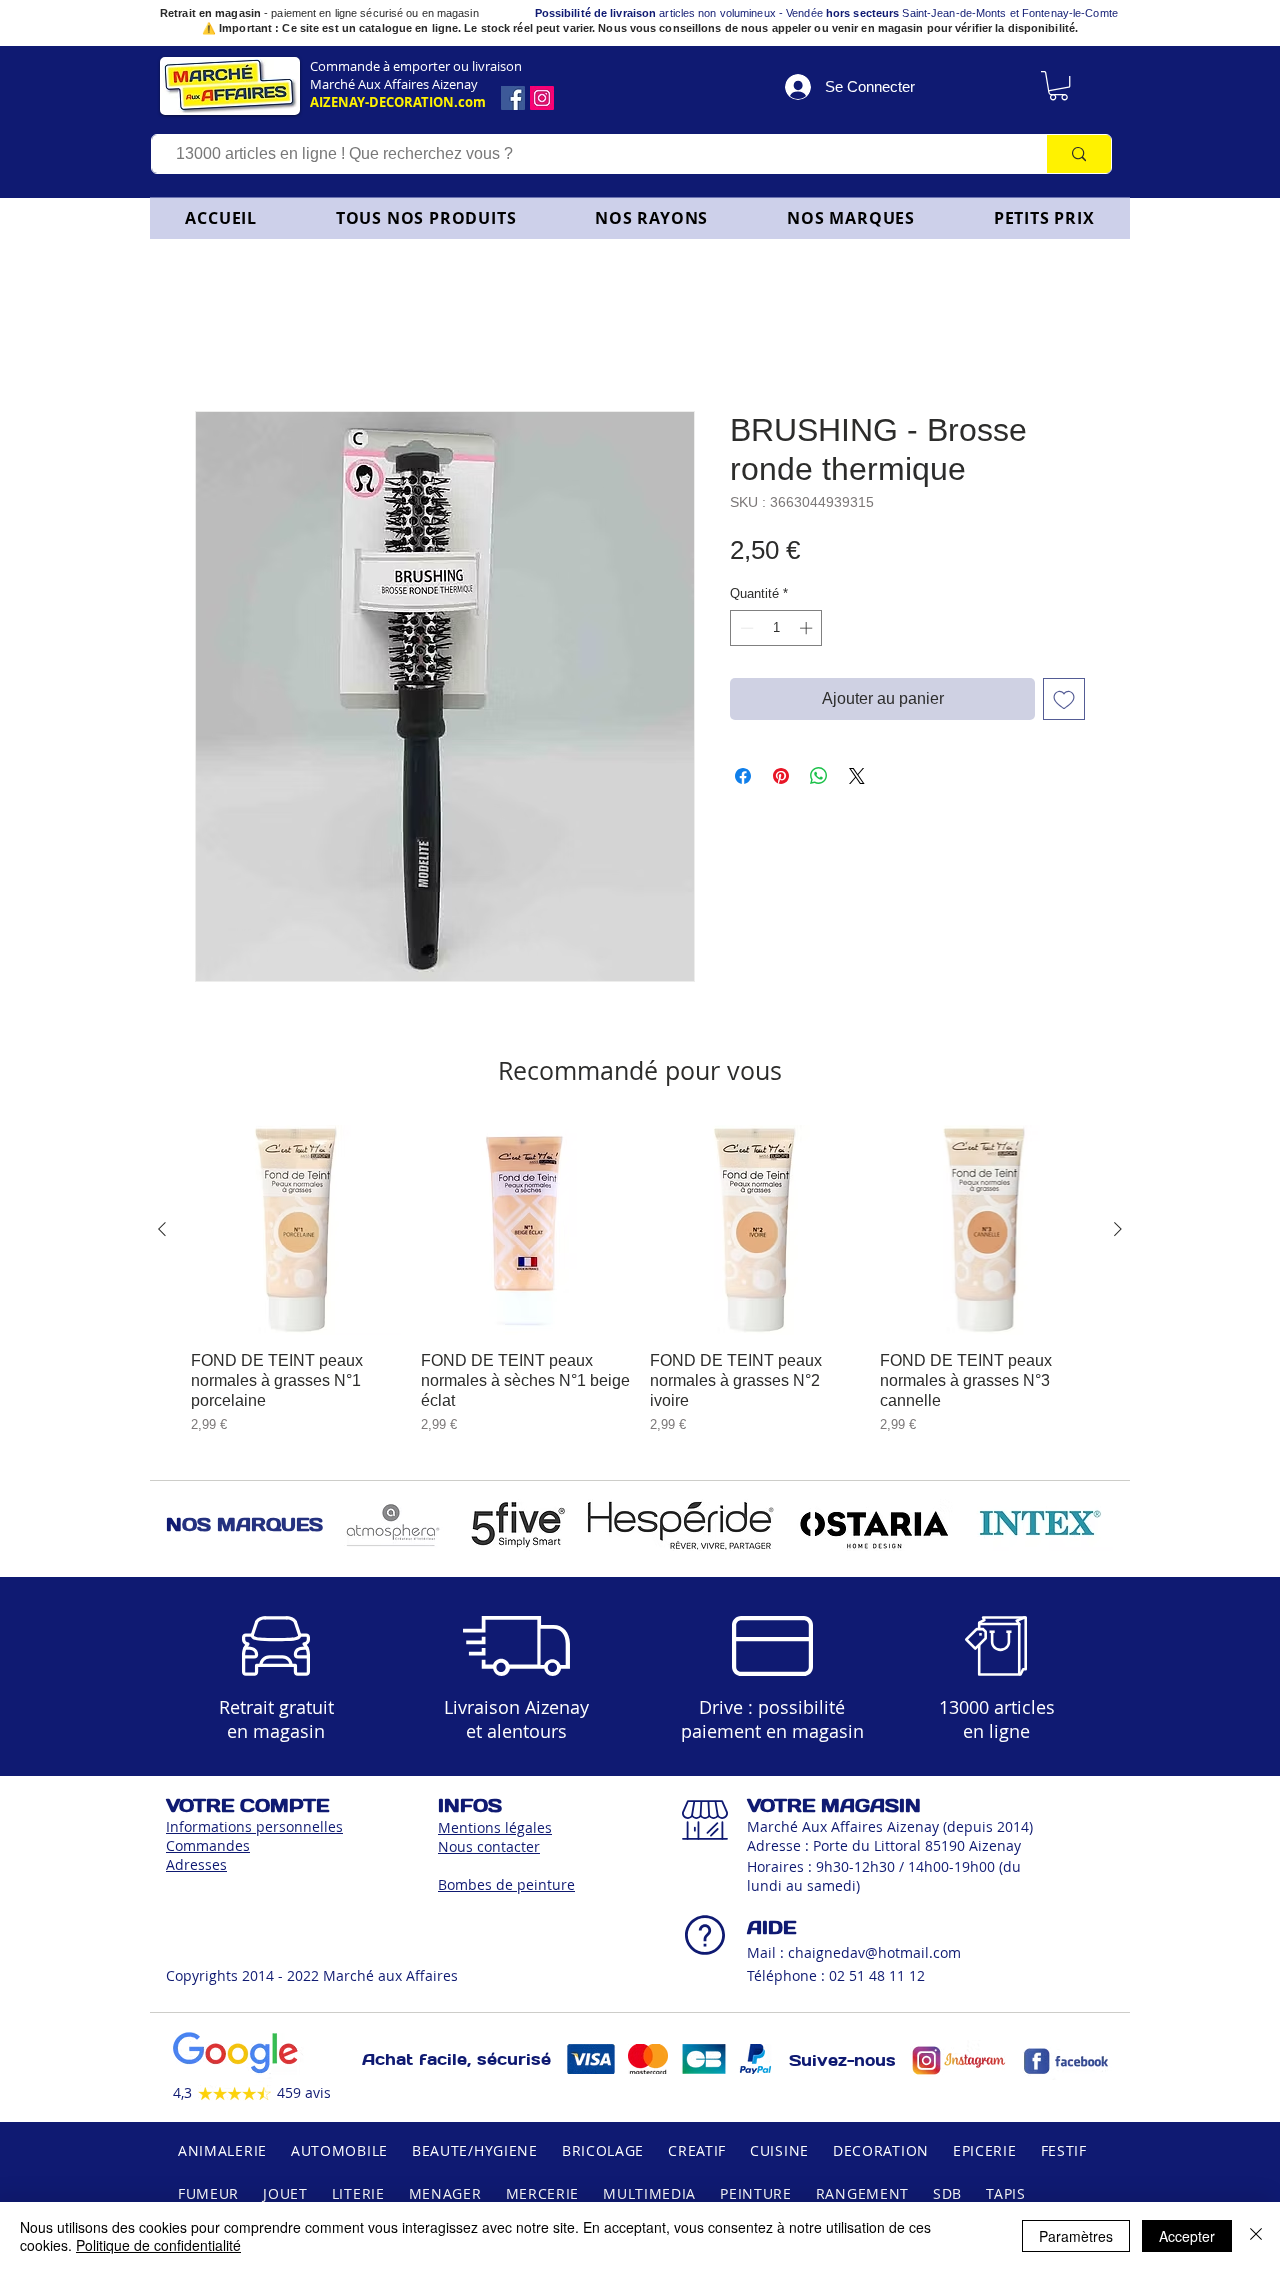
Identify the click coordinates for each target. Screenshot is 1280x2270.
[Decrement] (745, 632)
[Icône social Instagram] (542, 98)
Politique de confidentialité (158, 2245)
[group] (640, 1283)
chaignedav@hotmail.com (874, 1956)
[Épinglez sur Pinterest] (781, 780)
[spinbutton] (776, 632)
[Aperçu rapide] (296, 1234)
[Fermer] (1256, 2236)
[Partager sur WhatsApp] (819, 780)
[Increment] (808, 632)
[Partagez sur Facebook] (743, 780)
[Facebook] (513, 98)
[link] (1058, 85)
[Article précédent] (162, 1233)
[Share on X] (857, 780)
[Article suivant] (1118, 1233)
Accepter (1187, 2236)
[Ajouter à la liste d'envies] (1064, 703)
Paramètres (1076, 2236)
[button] (652, 218)
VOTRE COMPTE (247, 1809)
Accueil (221, 343)
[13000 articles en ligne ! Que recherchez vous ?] (1078, 154)
